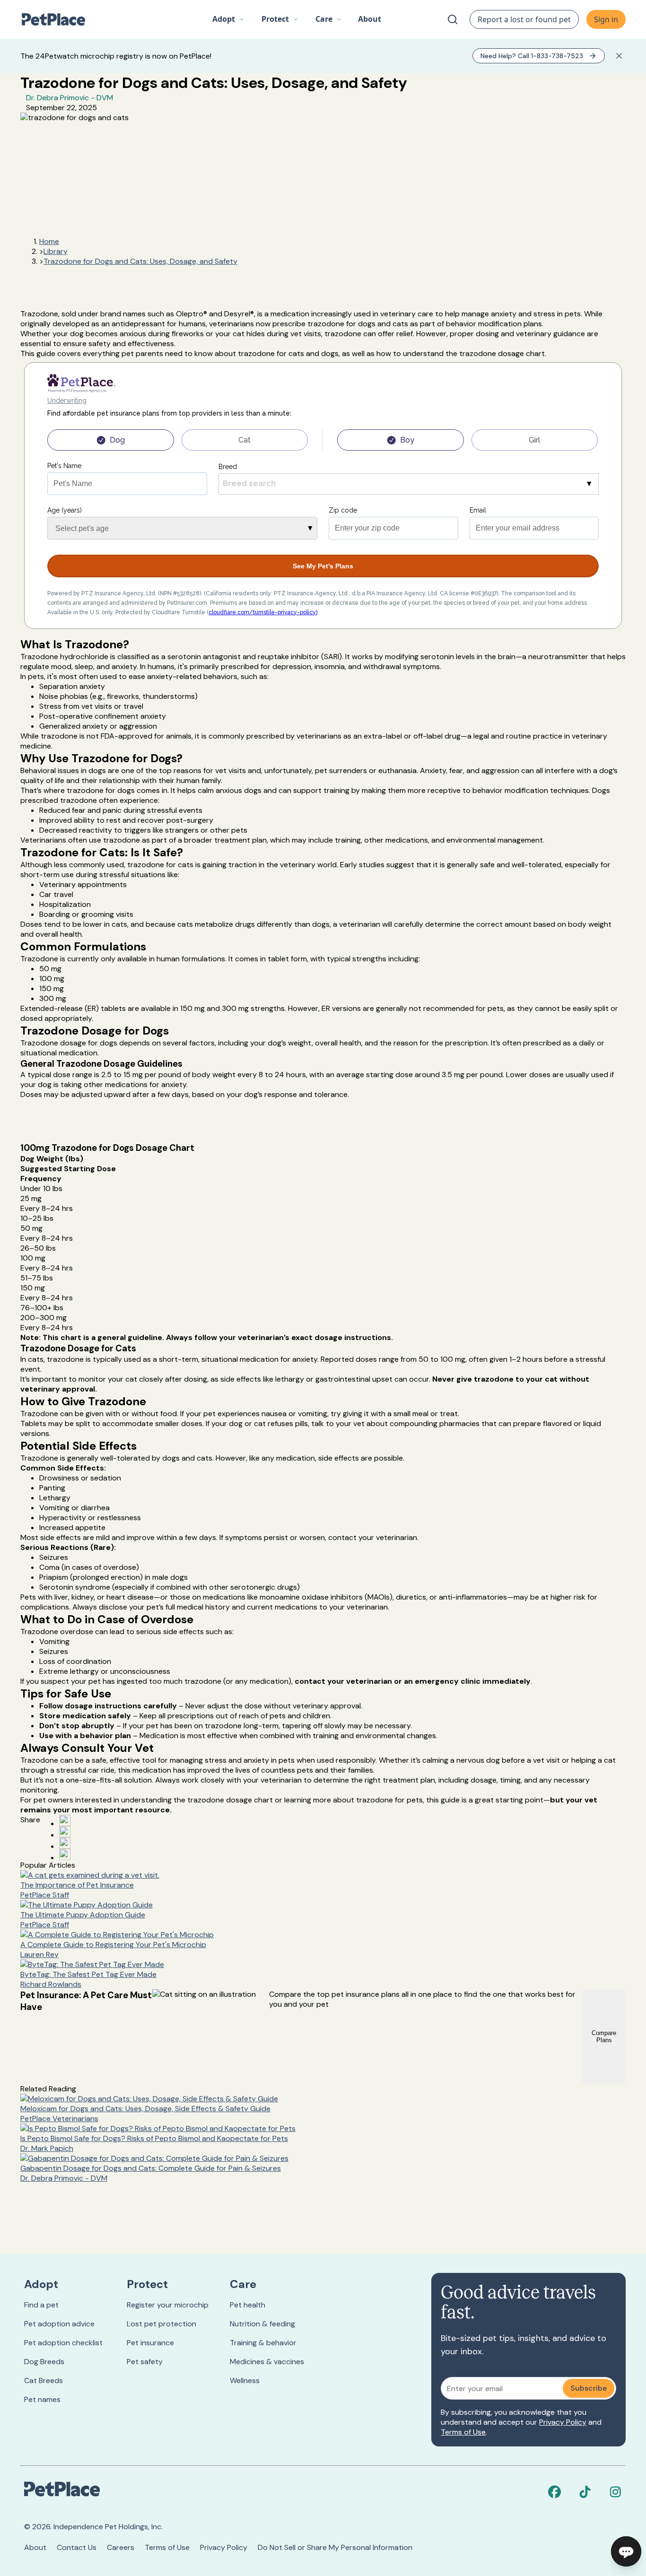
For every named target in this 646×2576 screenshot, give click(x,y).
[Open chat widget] (626, 2551)
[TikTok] (585, 2492)
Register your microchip (168, 2305)
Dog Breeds (44, 2362)
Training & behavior (263, 2343)
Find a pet (41, 2305)
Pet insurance (150, 2343)
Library (56, 251)
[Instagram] (615, 2492)
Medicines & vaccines (267, 2362)
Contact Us (77, 2547)
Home (49, 241)
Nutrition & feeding (262, 2324)
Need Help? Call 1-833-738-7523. (533, 56)
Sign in (606, 19)
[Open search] (453, 19)
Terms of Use (463, 2432)
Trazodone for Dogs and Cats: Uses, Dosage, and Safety (140, 261)
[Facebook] (555, 2492)
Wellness (245, 2380)
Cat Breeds (44, 2380)
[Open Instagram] (65, 1843)
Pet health (248, 2305)
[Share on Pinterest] (65, 1832)
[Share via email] (65, 1854)
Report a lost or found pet (524, 19)
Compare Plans (604, 2036)
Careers (121, 2547)
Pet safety (145, 2362)
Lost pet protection (161, 2324)
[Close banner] (619, 56)
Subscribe (589, 2388)
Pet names (42, 2399)
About (35, 2547)
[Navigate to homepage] (58, 19)
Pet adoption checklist (63, 2343)
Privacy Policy (563, 2422)
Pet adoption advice (59, 2324)
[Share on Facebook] (65, 1820)
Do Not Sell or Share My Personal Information (335, 2547)
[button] (228, 19)
